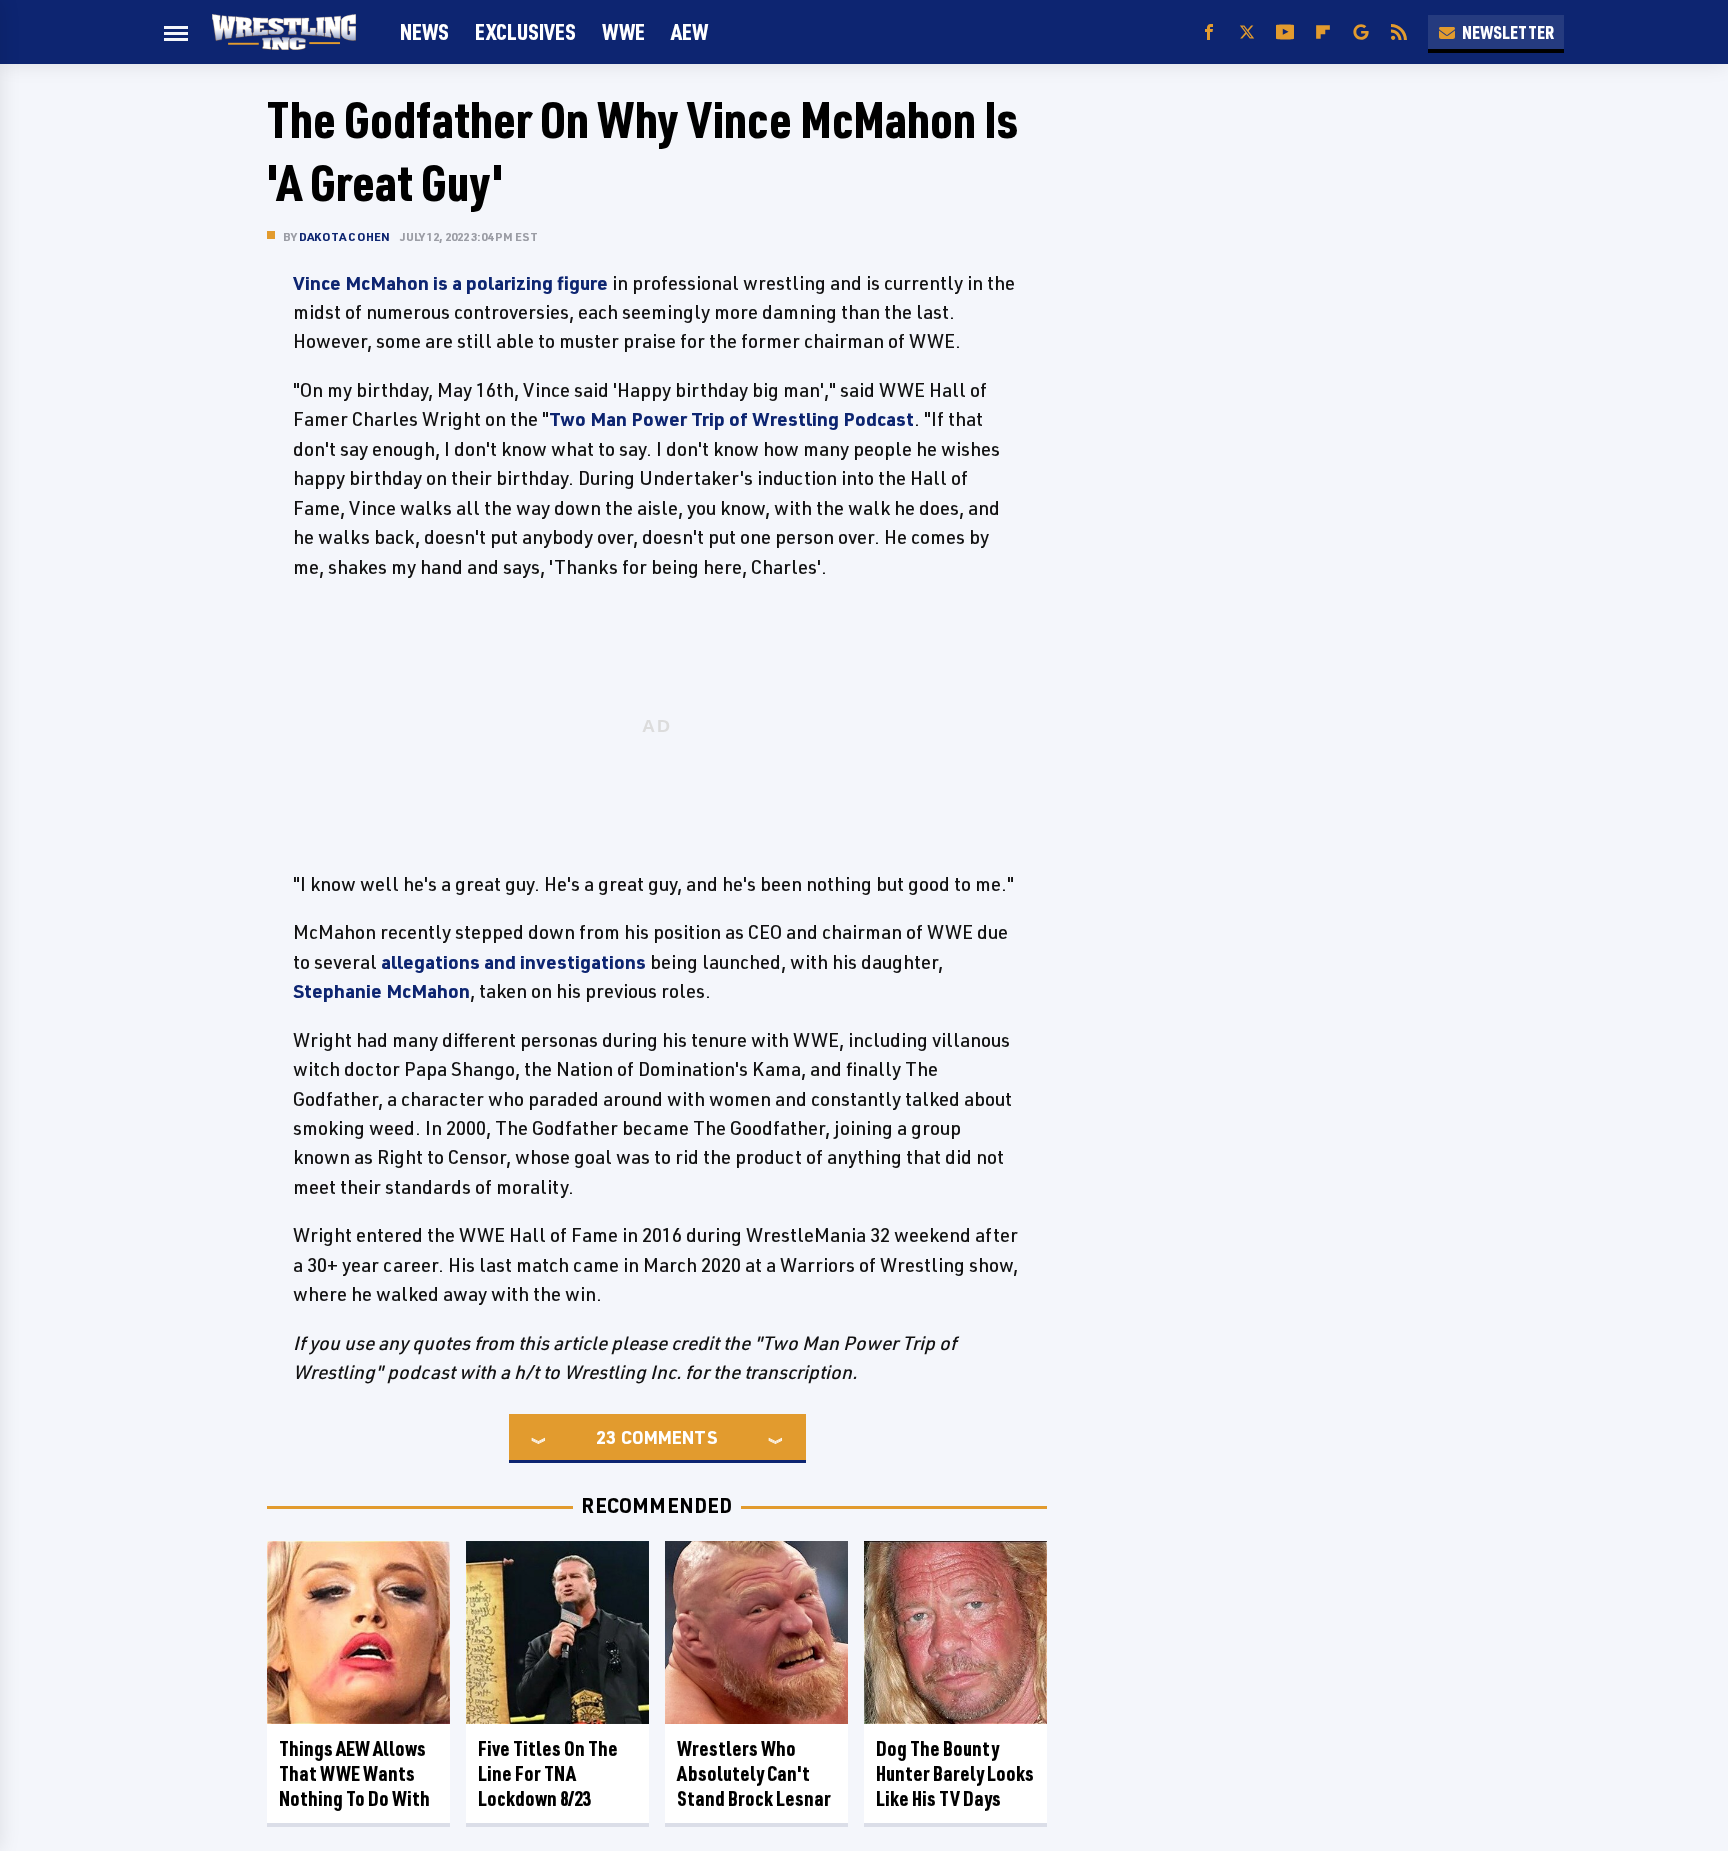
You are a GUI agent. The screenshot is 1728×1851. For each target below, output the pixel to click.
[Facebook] (1209, 32)
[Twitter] (1247, 32)
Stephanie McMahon (381, 991)
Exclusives (525, 31)
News (424, 31)
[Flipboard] (1323, 32)
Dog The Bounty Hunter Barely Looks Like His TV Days (955, 1773)
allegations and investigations (513, 962)
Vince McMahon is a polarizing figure (450, 283)
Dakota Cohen (344, 236)
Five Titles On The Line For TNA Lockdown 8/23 (548, 1773)
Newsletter (1508, 32)
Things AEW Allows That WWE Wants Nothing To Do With (354, 1773)
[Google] (1361, 32)
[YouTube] (1285, 32)
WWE (623, 31)
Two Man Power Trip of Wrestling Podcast (731, 419)
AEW (689, 31)
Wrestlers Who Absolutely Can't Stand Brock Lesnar (754, 1773)
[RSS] (1399, 32)
